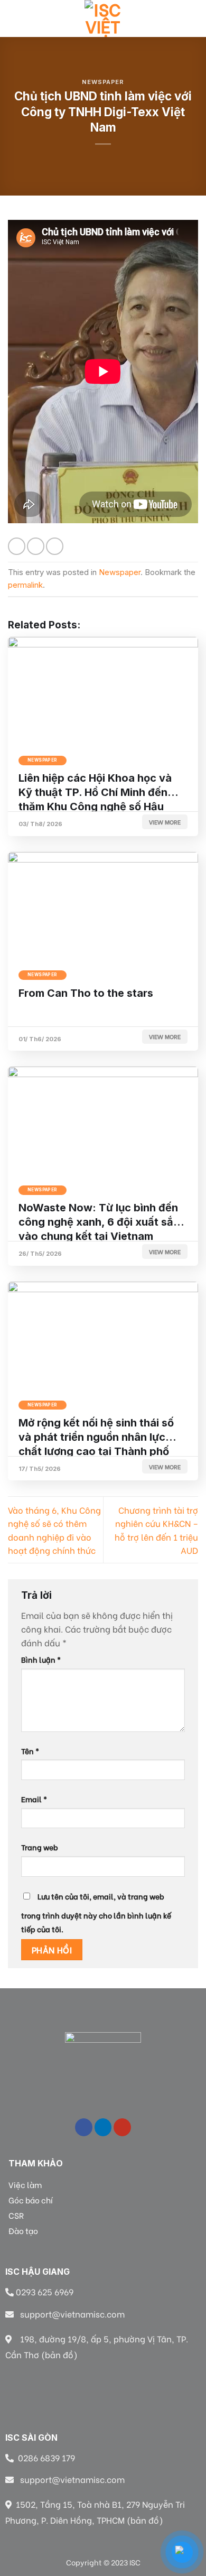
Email (34, 1799)
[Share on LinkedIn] (55, 546)
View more (165, 822)
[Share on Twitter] (36, 546)
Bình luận (41, 1659)
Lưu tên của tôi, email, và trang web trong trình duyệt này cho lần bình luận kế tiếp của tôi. (96, 1912)
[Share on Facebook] (17, 546)
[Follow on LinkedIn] (103, 2127)
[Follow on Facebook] (84, 2127)
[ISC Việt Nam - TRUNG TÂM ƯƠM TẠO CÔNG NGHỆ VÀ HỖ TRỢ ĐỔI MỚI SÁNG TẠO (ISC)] (103, 18)
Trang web (40, 1847)
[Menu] (14, 18)
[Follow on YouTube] (122, 2127)
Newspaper (103, 82)
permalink (25, 585)
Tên (30, 1751)
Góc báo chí (31, 2200)
